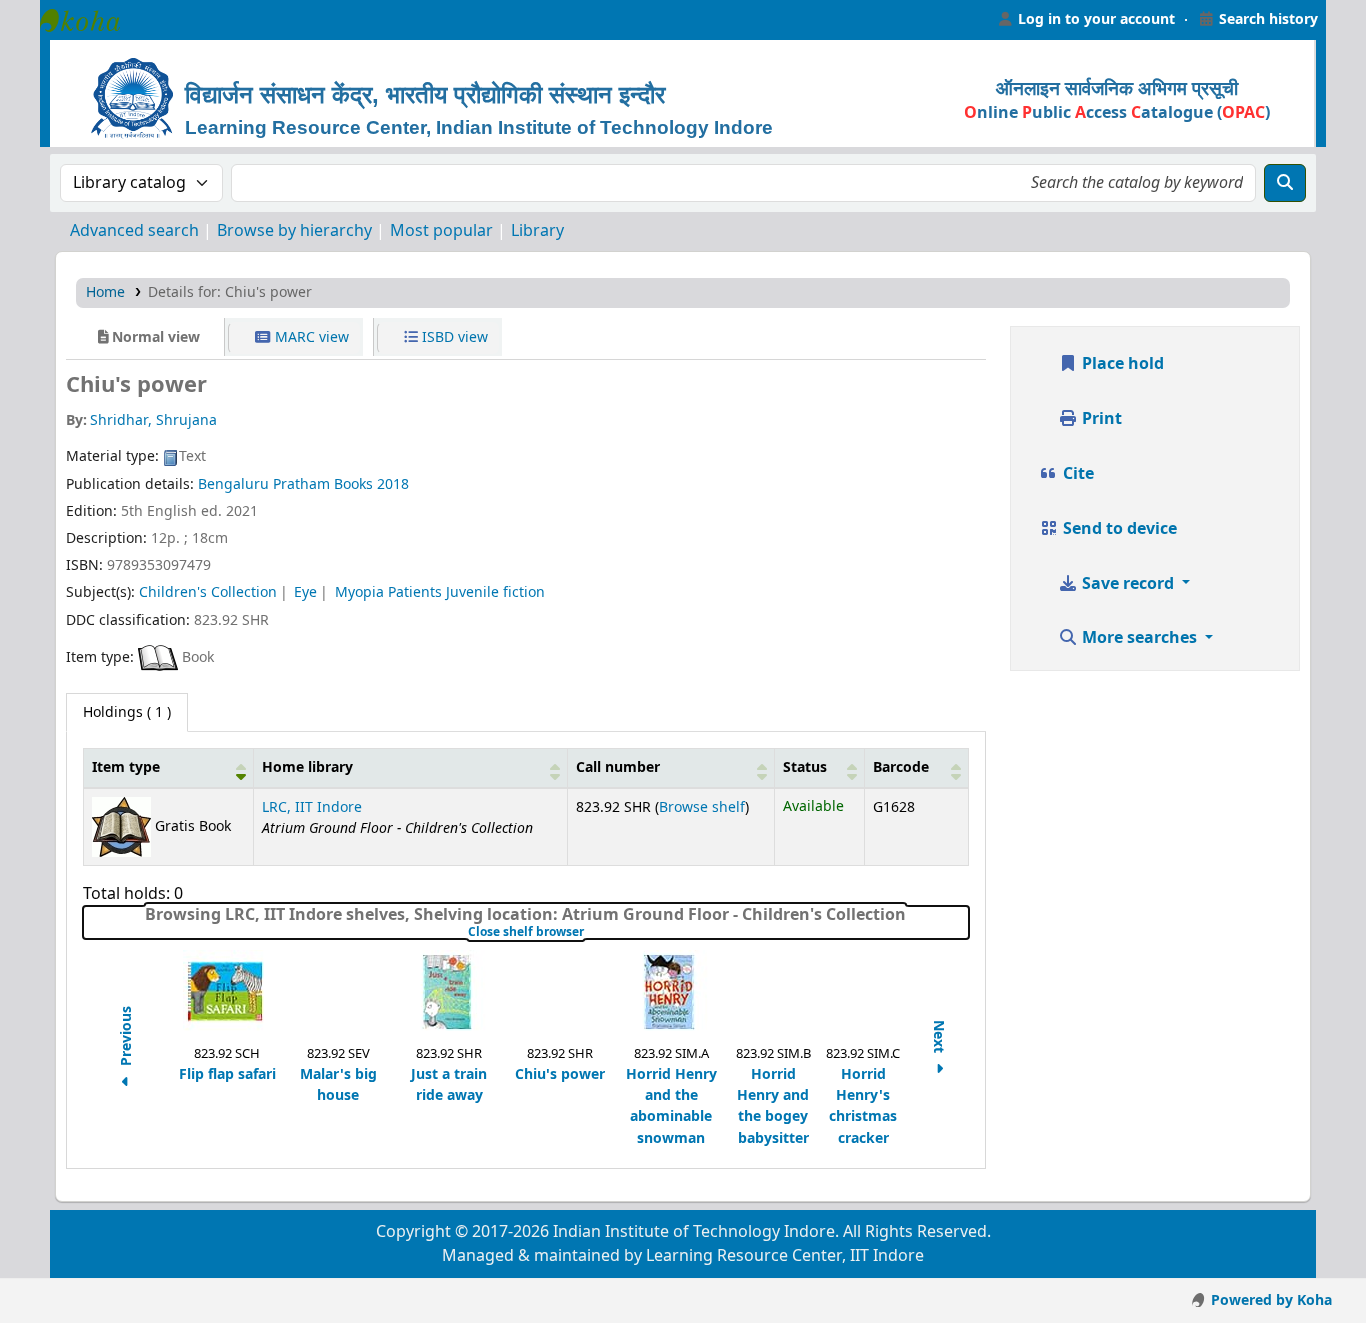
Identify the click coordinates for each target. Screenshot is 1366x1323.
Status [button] (805, 767)
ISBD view (453, 337)
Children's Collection (208, 592)
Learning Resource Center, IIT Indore (90, 20)
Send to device (1118, 529)
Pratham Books (323, 484)
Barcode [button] (901, 767)
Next (938, 1038)
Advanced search (134, 231)
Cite (1076, 474)
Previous (126, 1038)
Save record (1128, 584)
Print (1100, 419)
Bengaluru (233, 484)
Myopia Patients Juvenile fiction (440, 592)
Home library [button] (307, 767)
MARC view (310, 337)
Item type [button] (126, 767)
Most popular (441, 231)
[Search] (1285, 183)
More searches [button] (1139, 638)
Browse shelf (702, 807)
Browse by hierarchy (294, 231)
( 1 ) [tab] (127, 712)
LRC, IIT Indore (312, 807)
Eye (305, 592)
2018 (393, 484)
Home (105, 292)
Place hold (1121, 364)
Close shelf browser (588, 932)
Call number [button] (618, 767)
